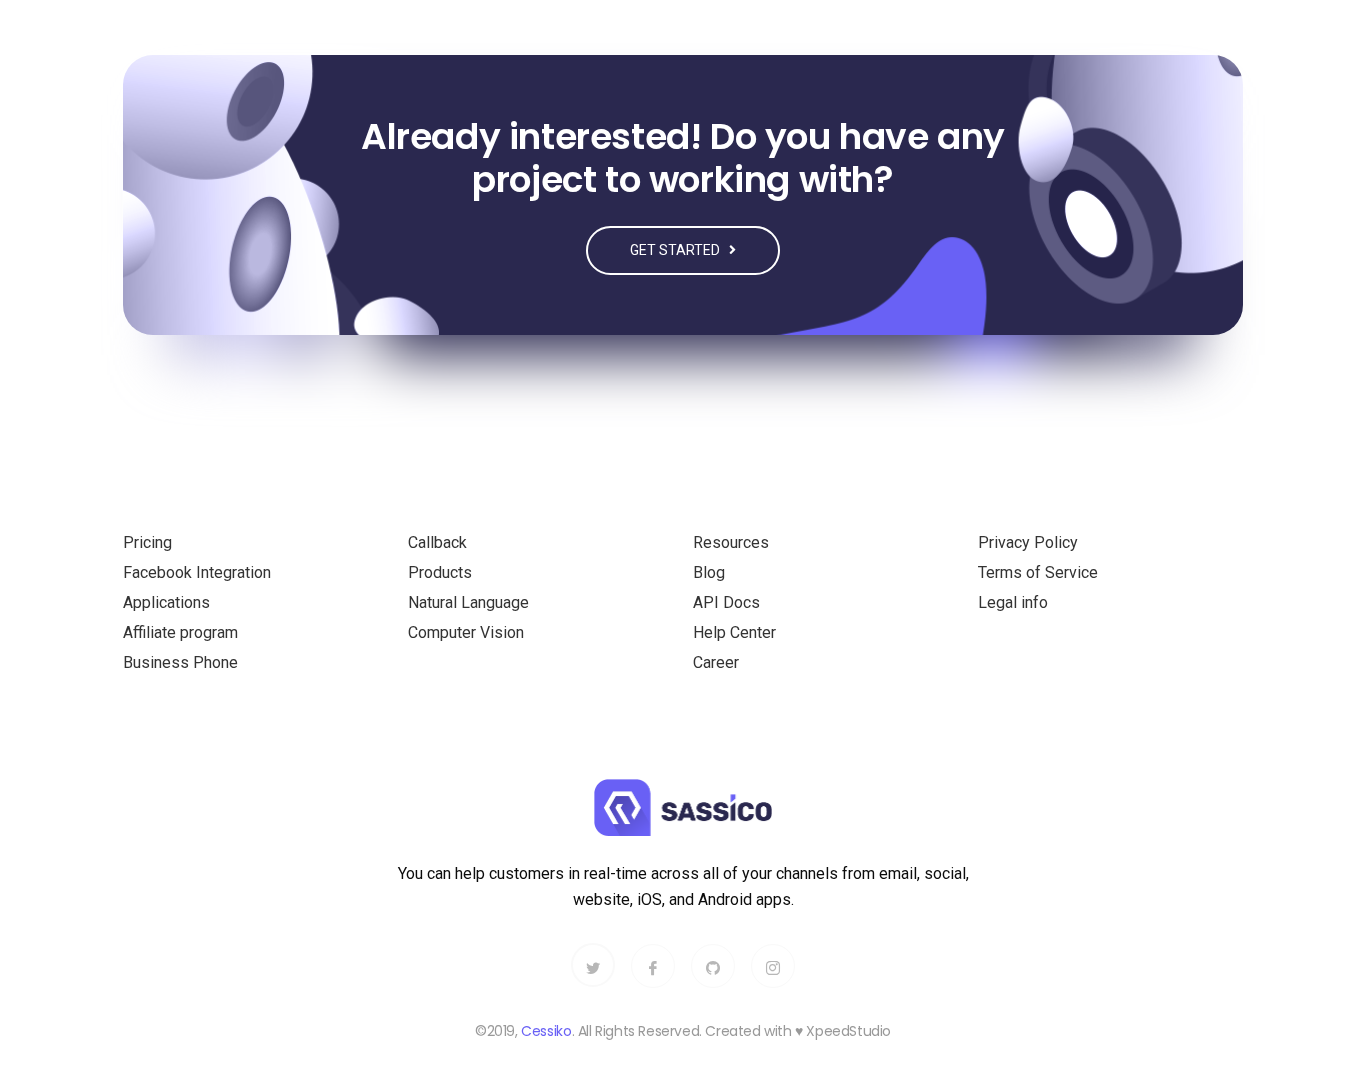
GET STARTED (676, 250)
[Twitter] (593, 965)
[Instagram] (773, 966)
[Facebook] (653, 966)
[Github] (713, 966)
